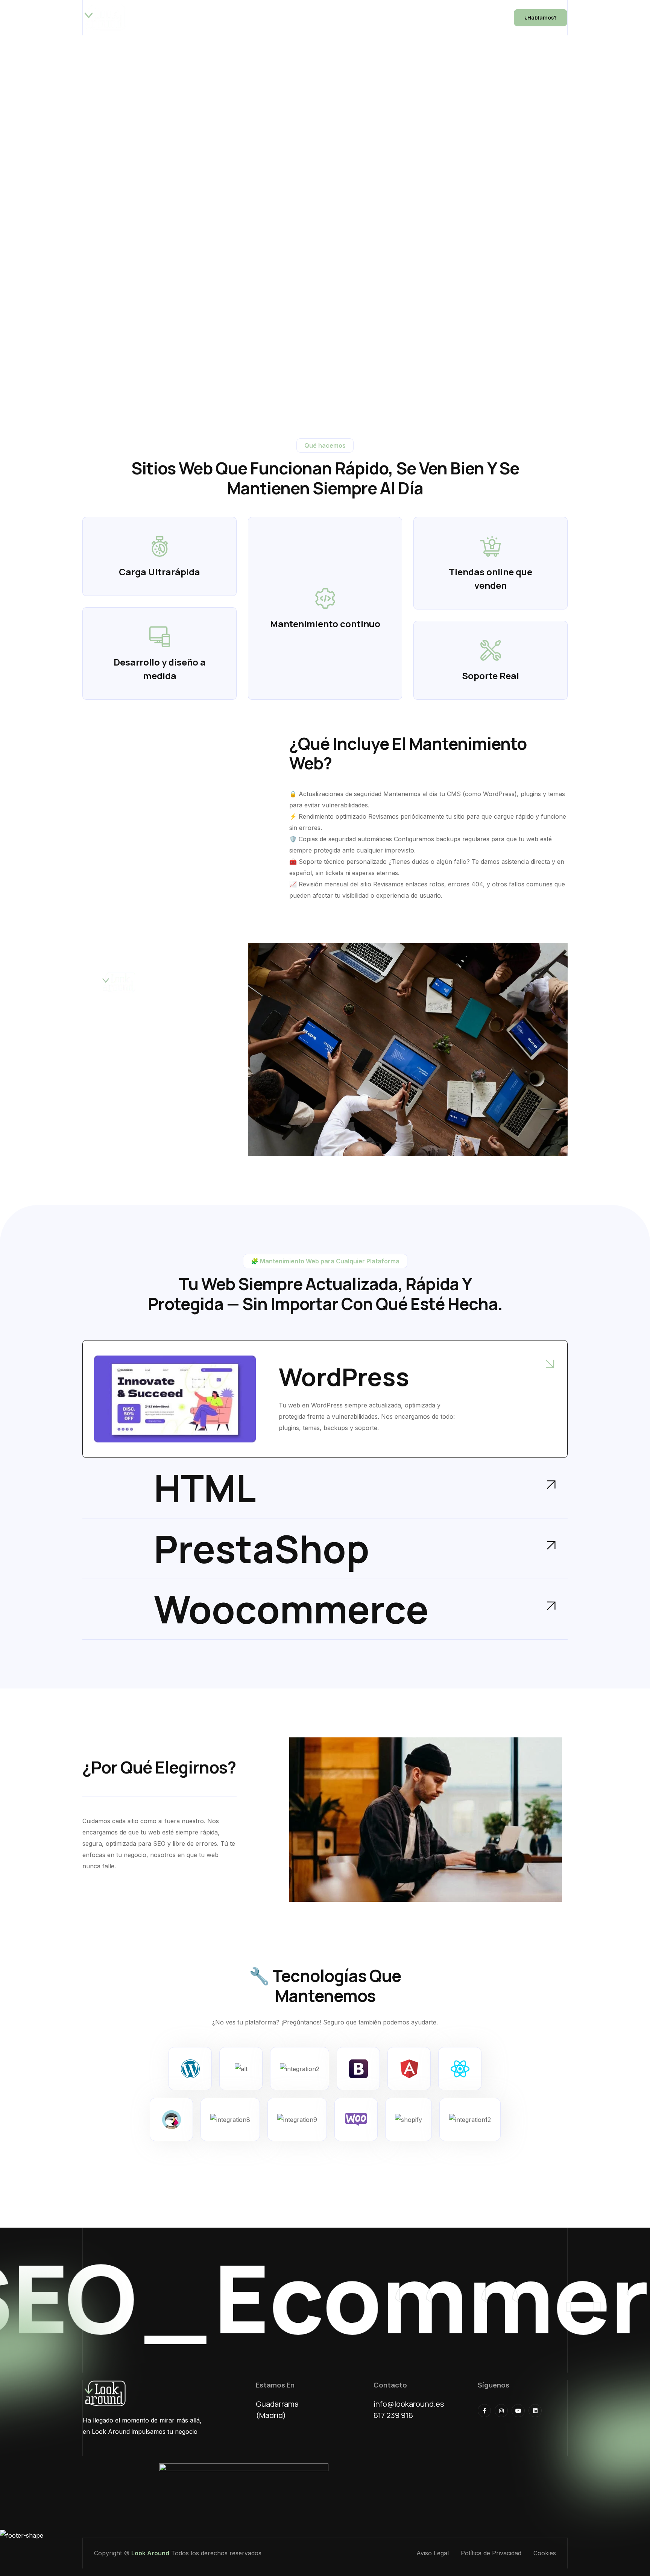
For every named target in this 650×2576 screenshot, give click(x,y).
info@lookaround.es (409, 2404)
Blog (439, 18)
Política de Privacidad (491, 2553)
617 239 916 (393, 2415)
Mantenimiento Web (251, 18)
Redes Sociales (396, 18)
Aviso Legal (433, 2553)
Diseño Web (189, 18)
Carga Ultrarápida (159, 572)
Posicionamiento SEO (327, 18)
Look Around (150, 2553)
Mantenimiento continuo (325, 624)
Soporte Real (491, 676)
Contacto (475, 18)
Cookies (545, 2553)
